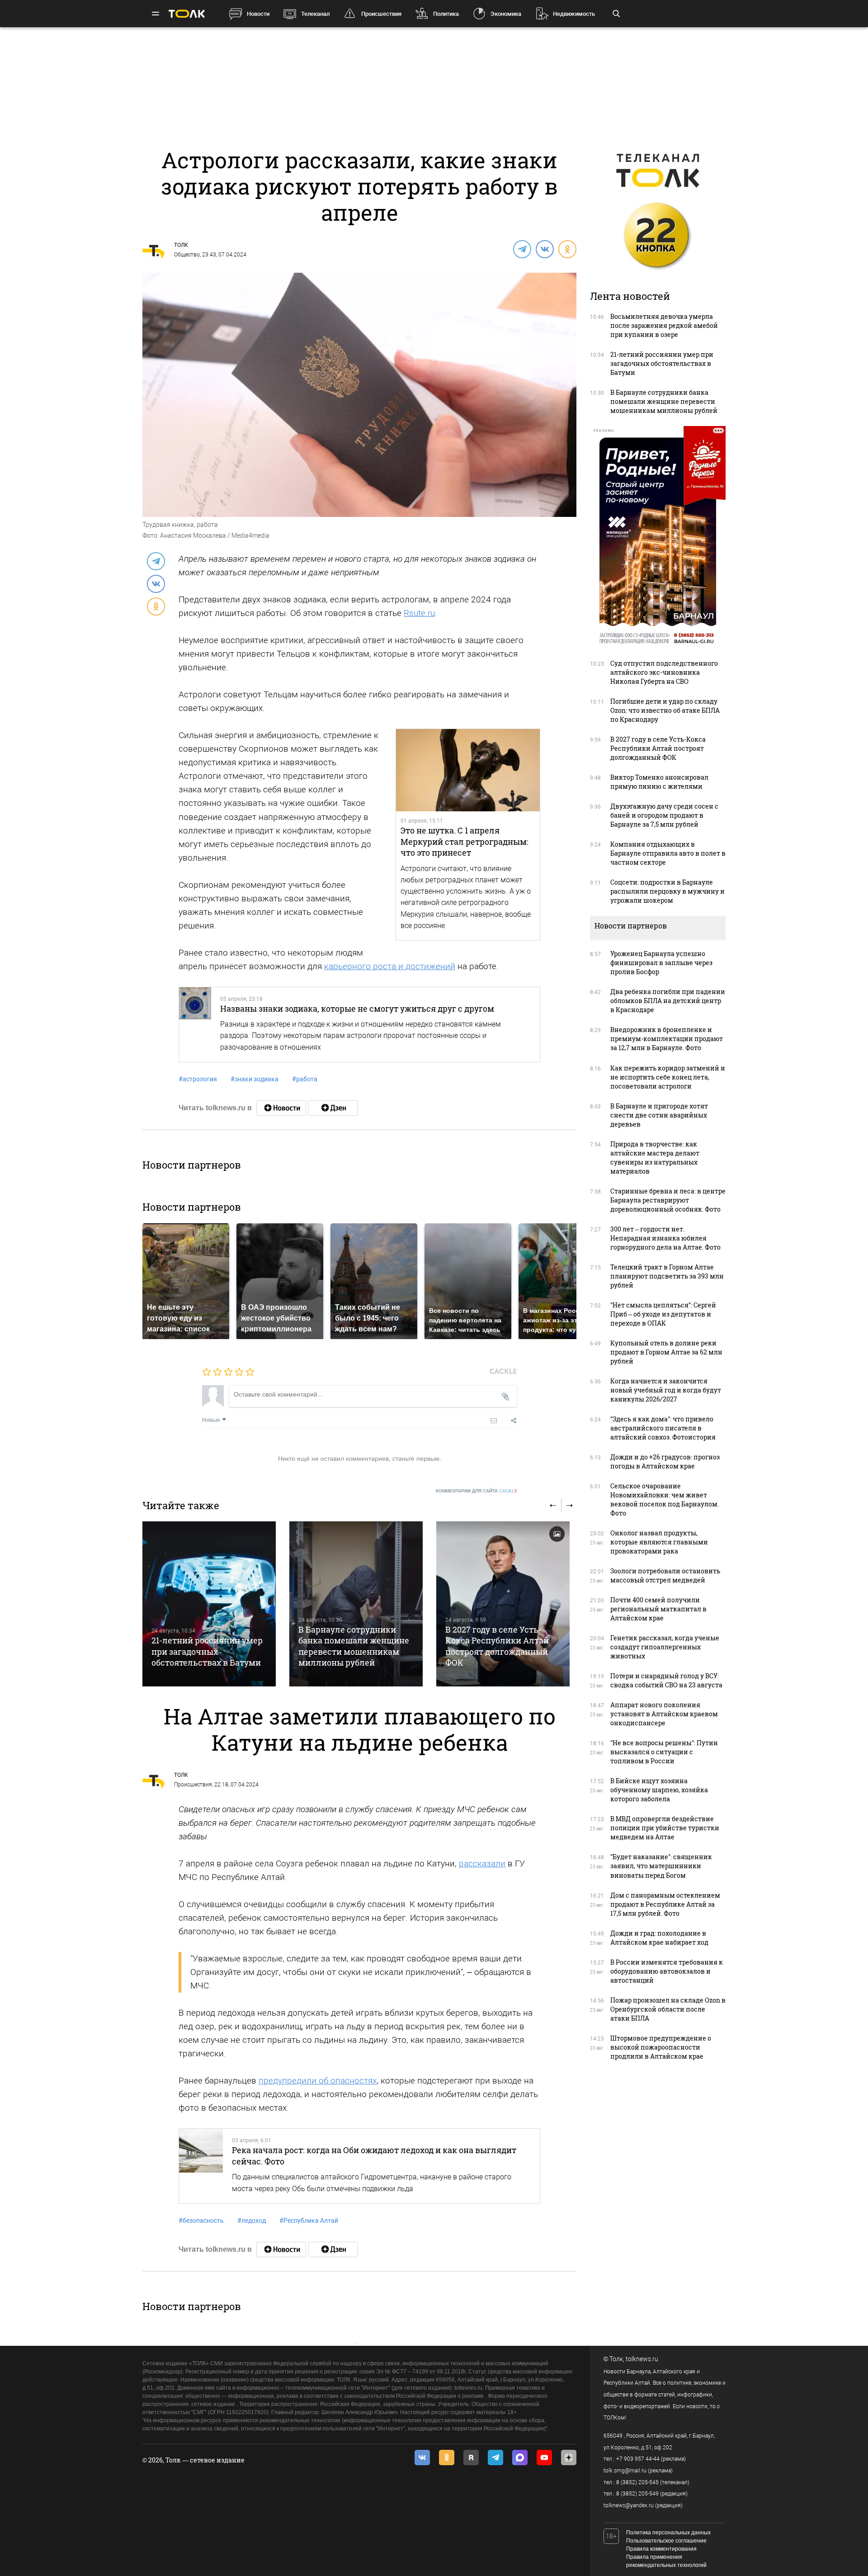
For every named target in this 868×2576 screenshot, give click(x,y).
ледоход (252, 2221)
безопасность (201, 2221)
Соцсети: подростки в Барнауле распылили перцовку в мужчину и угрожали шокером (668, 891)
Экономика (506, 14)
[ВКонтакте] (544, 249)
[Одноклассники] (567, 249)
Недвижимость (574, 14)
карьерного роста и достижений (390, 966)
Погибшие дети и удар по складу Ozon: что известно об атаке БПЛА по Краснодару (665, 710)
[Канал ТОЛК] (333, 1108)
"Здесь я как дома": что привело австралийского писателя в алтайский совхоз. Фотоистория (663, 1428)
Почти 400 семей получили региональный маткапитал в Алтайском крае (658, 1609)
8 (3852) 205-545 (637, 2482)
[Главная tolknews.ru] (187, 14)
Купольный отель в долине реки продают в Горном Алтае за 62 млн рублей (666, 1352)
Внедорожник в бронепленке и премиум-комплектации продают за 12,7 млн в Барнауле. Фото (667, 1039)
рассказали (482, 1863)
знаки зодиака (255, 1079)
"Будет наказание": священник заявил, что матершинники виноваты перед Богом (661, 1866)
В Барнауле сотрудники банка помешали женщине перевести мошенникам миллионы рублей (354, 1646)
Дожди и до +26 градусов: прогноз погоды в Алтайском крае (665, 1461)
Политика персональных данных (668, 2533)
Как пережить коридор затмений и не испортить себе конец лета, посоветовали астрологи (668, 1077)
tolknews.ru (642, 2359)
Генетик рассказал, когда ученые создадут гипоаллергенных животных (665, 1647)
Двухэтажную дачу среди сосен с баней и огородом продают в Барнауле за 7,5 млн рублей (664, 815)
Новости (258, 14)
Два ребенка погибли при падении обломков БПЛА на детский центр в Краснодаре (668, 1001)
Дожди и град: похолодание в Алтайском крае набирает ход (659, 1938)
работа (305, 1079)
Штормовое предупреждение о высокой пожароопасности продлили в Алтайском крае (661, 2047)
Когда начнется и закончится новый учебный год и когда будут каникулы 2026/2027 (666, 1390)
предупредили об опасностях (318, 2081)
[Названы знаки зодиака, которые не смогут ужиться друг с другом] (195, 1025)
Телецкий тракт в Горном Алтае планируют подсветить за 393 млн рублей (667, 1276)
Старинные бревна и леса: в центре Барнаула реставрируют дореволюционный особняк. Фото (668, 1200)
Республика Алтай (309, 2221)
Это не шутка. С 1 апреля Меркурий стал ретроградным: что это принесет (465, 841)
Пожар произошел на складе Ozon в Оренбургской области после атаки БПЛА (668, 2009)
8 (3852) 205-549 (637, 2494)
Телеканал (315, 14)
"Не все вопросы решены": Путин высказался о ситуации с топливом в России (664, 1752)
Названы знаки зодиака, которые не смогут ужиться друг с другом (357, 1009)
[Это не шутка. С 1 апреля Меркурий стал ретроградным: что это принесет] (468, 770)
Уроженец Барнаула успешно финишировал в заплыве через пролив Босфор (661, 963)
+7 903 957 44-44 (638, 2459)
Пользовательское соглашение (666, 2541)
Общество (187, 255)
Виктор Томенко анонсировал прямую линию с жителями (659, 782)
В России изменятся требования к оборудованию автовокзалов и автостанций (667, 1971)
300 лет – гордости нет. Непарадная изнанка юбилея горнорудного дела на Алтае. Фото (665, 1238)
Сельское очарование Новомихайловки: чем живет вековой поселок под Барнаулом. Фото (665, 1499)
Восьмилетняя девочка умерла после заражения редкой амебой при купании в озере (664, 325)
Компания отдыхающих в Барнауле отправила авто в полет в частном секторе (668, 853)
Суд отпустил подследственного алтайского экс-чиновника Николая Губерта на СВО (664, 672)
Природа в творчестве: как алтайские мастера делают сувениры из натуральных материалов (655, 1158)
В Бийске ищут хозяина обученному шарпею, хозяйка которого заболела (659, 1790)
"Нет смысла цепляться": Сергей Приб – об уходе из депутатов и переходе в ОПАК (663, 1314)
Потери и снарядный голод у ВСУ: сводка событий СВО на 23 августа (666, 1680)
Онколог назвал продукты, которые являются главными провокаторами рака (659, 1542)
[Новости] (281, 1108)
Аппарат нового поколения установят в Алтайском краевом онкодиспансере (664, 1714)
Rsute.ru (419, 613)
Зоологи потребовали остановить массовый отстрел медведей (665, 1575)
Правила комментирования (661, 2549)
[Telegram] (522, 249)
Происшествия (381, 14)
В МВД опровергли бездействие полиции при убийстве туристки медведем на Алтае (665, 1828)
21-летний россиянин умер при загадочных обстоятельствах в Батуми (207, 1651)
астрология (198, 1079)
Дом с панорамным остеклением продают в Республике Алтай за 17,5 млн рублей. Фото (665, 1904)
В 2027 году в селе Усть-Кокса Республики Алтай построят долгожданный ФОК (497, 1646)
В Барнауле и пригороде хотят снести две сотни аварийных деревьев (659, 1115)
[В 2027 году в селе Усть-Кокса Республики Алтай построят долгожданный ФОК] (503, 1604)
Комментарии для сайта (477, 1491)
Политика (446, 14)
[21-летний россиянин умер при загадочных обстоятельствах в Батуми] (209, 1604)
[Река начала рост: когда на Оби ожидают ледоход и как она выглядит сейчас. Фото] (201, 2166)
